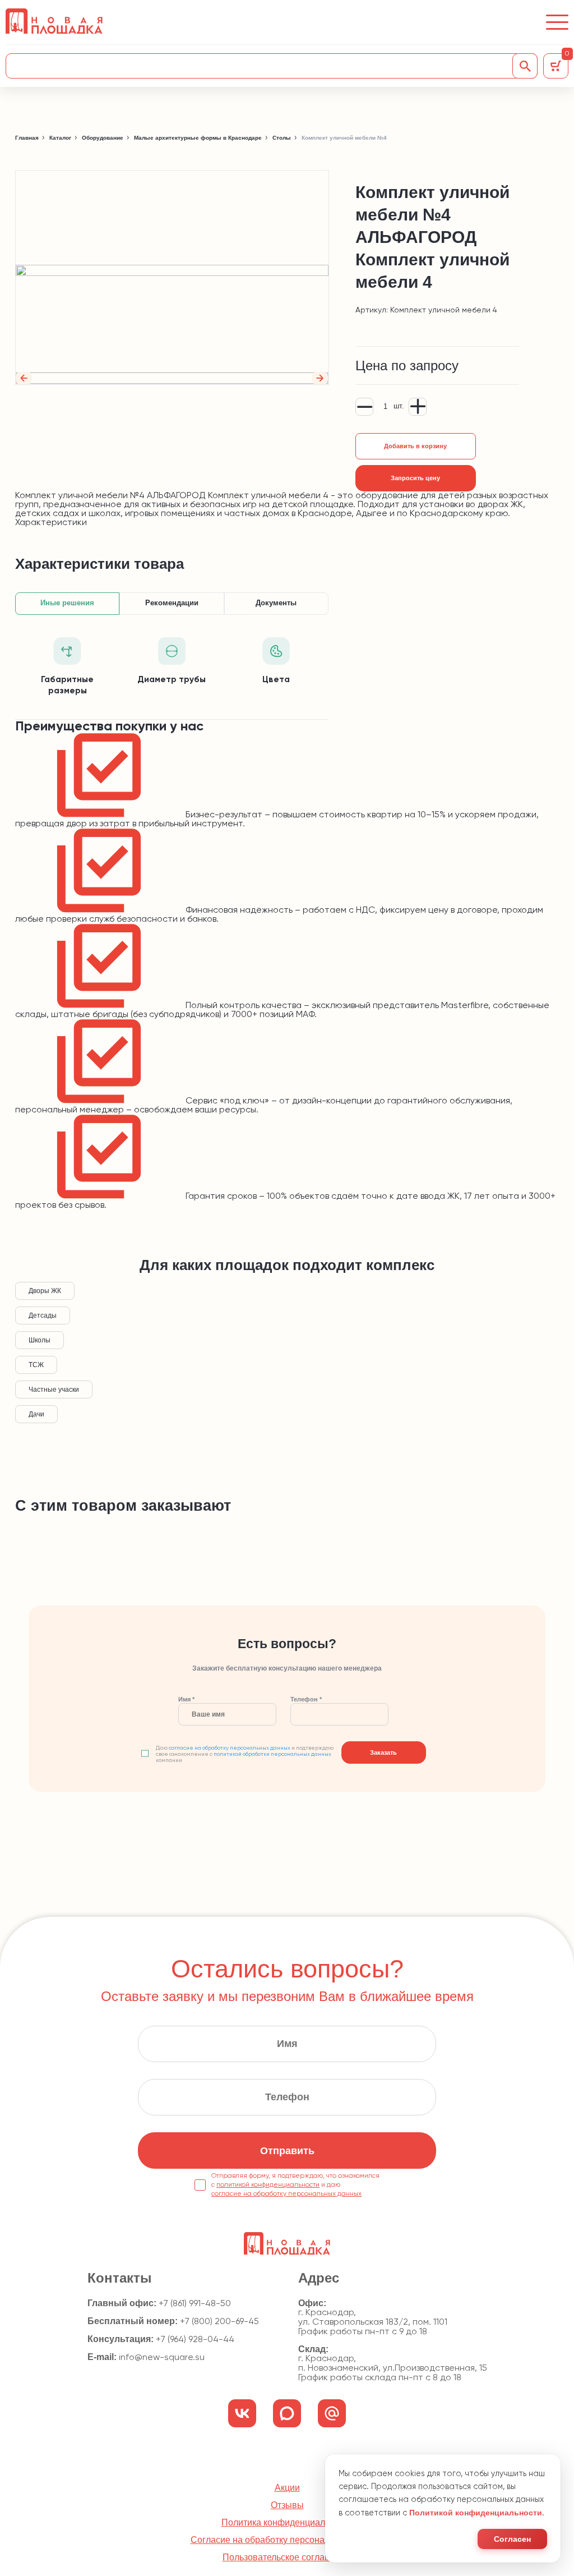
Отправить (287, 2151)
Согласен (512, 2539)
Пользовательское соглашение (287, 2557)
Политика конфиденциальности (287, 2523)
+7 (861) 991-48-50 (195, 2304)
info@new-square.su (162, 2358)
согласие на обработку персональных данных (230, 1748)
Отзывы (287, 2505)
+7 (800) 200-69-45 (219, 2322)
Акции (287, 2488)
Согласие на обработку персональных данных (287, 2540)
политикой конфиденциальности (268, 2185)
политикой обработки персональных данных (272, 1754)
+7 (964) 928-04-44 (195, 2340)
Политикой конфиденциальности (476, 2513)
